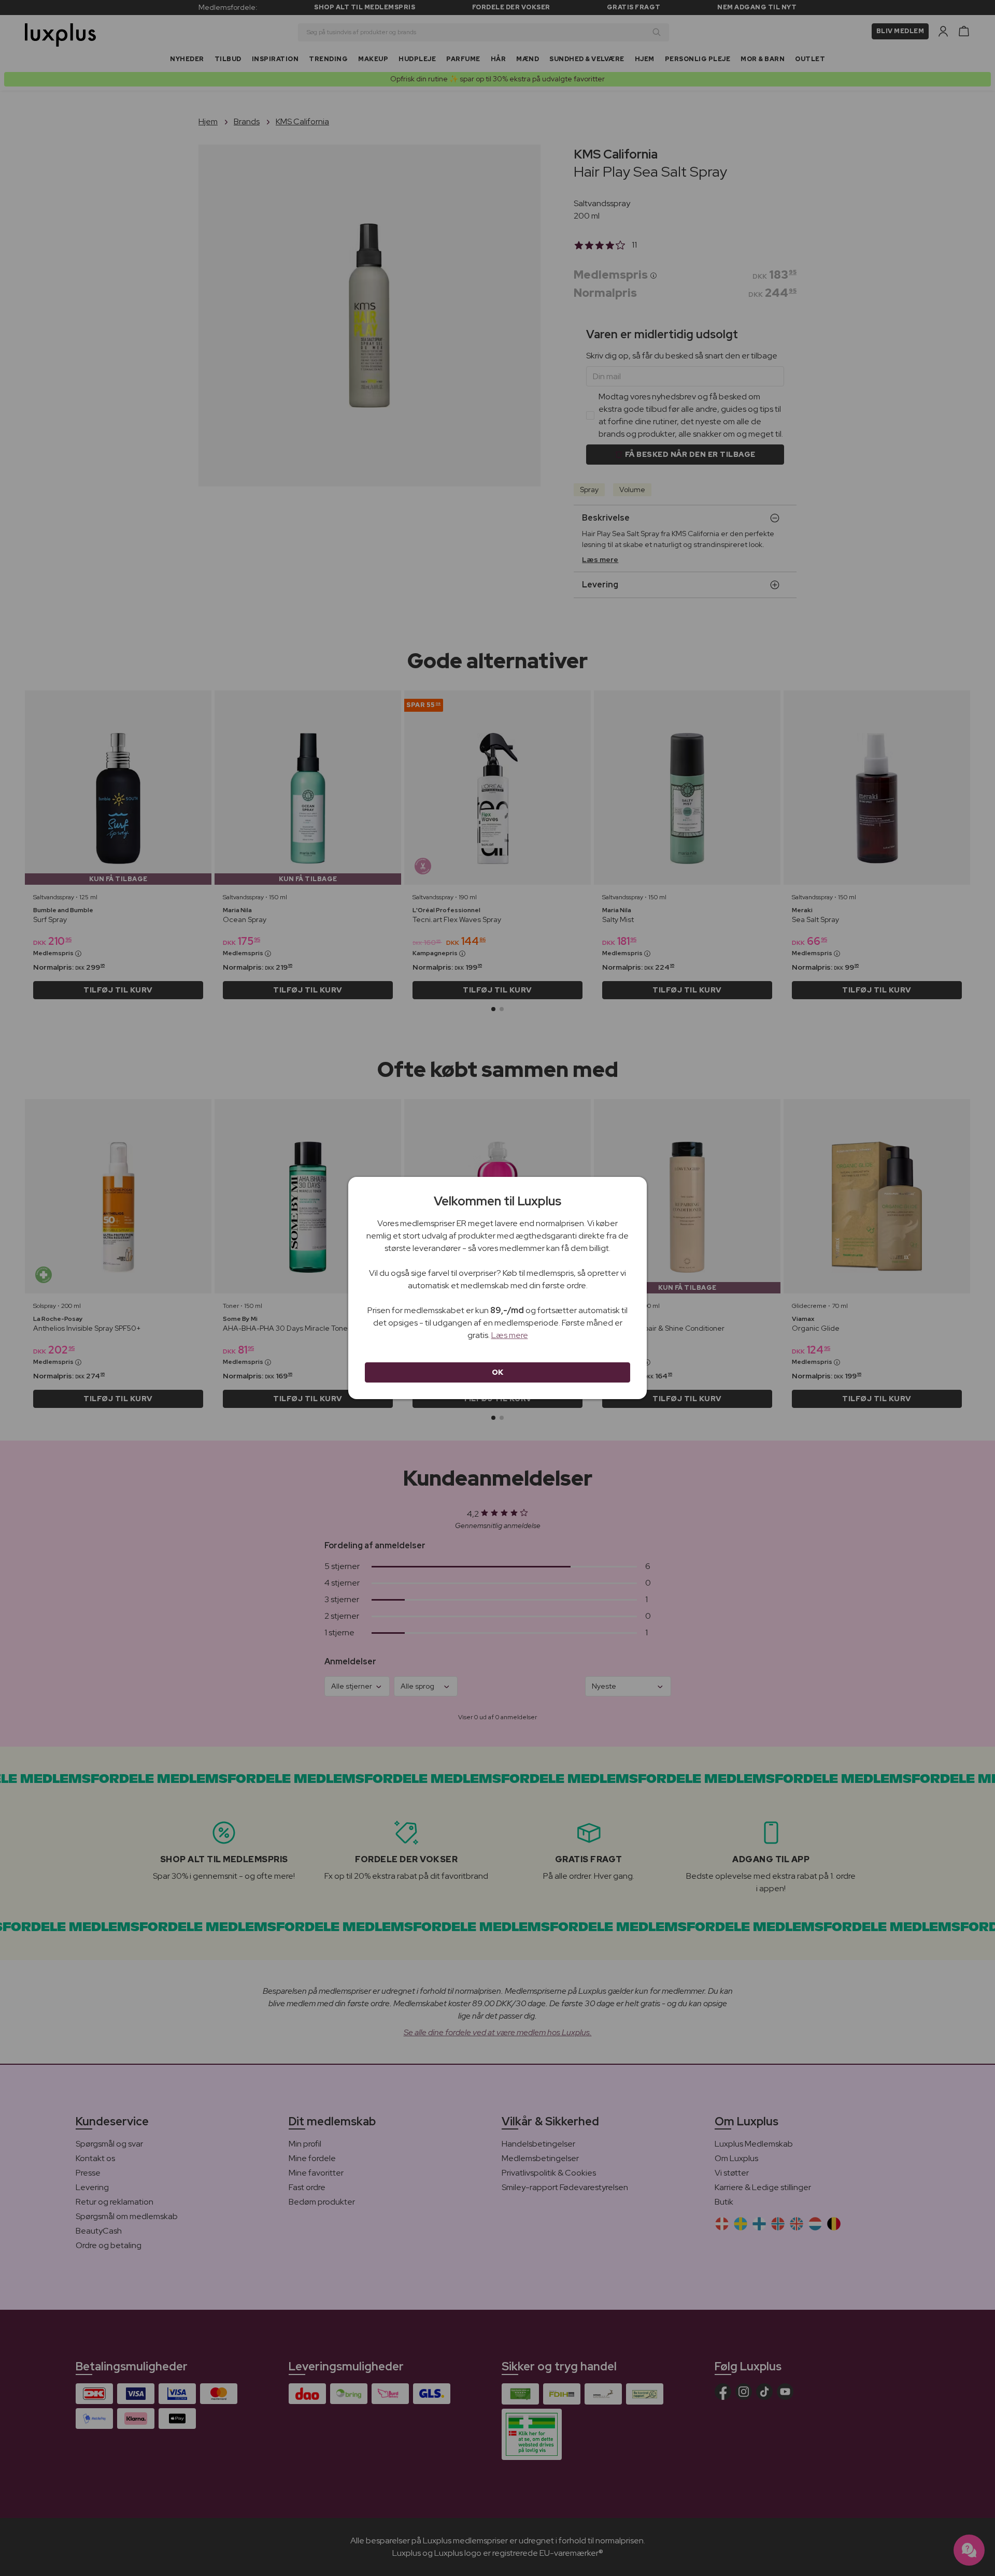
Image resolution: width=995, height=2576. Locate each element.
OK (498, 1372)
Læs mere (510, 1335)
